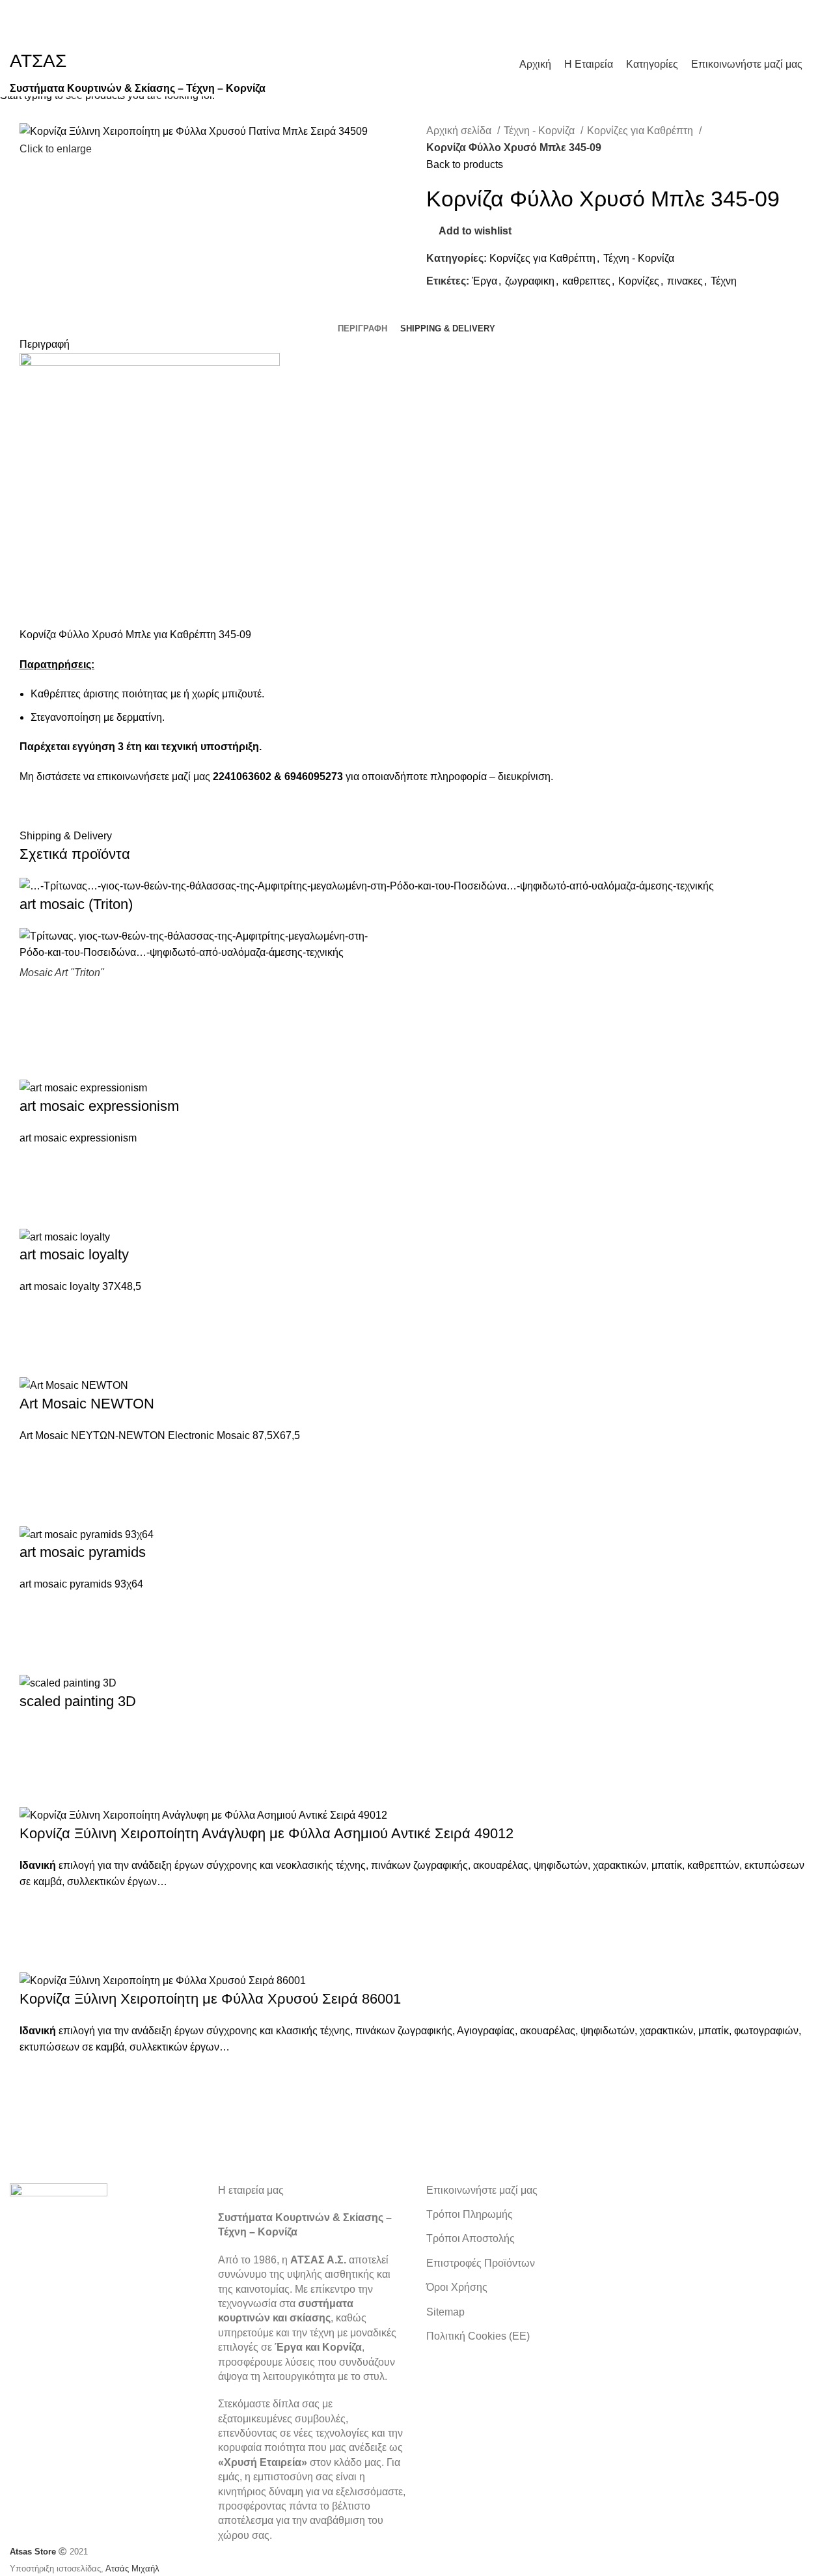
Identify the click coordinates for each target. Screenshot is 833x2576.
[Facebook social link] (810, 16)
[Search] (819, 64)
